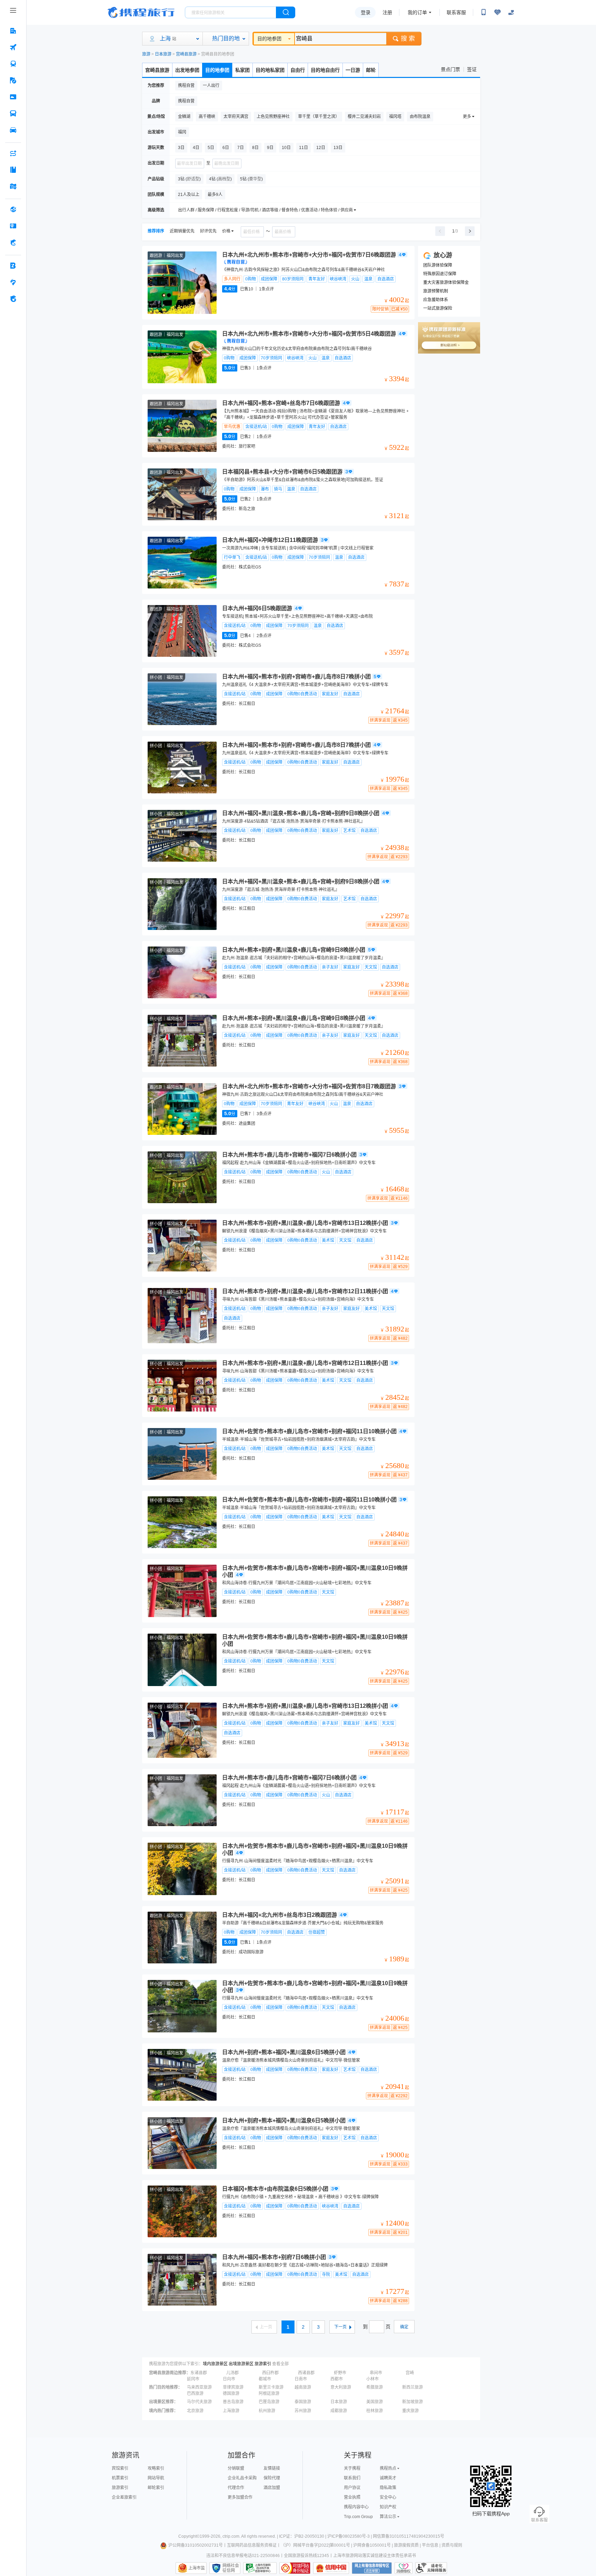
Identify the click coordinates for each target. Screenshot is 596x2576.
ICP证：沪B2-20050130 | (303, 2536)
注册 (387, 12)
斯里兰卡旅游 (271, 2387)
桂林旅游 (375, 2411)
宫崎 (410, 2373)
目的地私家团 (270, 70)
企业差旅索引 (124, 2497)
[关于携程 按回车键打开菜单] (13, 299)
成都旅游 (339, 2411)
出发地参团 (187, 70)
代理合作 (236, 2488)
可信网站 (295, 2568)
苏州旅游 (303, 2411)
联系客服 (456, 12)
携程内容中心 (356, 2507)
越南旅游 (303, 2387)
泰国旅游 (303, 2402)
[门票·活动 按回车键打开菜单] (13, 97)
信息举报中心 (260, 2568)
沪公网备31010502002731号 (196, 2545)
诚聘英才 (388, 2478)
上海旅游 (231, 2411)
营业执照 (352, 2497)
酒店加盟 (272, 2488)
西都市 (337, 2379)
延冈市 (193, 2379)
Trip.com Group (358, 2517)
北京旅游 (195, 2411)
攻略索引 (156, 2468)
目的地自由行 (325, 70)
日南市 (301, 2379)
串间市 (376, 2373)
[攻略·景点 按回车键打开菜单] (13, 170)
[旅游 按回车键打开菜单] (13, 80)
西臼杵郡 (270, 2373)
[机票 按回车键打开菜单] (13, 47)
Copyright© (189, 2536)
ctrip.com (231, 2536)
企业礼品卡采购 (242, 2478)
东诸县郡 (199, 2373)
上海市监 (197, 2568)
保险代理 (272, 2478)
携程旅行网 (141, 12)
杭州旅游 (267, 2411)
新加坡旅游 (413, 2402)
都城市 (265, 2379)
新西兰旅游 (413, 2387)
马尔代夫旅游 (199, 2402)
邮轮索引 (156, 2488)
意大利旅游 (341, 2387)
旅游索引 (263, 2364)
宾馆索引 (120, 2468)
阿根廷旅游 (269, 2394)
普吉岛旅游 (233, 2402)
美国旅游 (375, 2402)
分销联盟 (236, 2468)
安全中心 (388, 2497)
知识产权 (388, 2507)
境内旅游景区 (215, 2364)
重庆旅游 (410, 2411)
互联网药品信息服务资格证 (252, 2545)
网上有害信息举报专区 (372, 2568)
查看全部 (280, 2364)
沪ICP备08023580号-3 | (350, 2536)
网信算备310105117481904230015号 (409, 2536)
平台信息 (430, 2545)
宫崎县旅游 (186, 54)
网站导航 (156, 2478)
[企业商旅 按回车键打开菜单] (13, 266)
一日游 (353, 70)
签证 (472, 69)
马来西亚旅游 (199, 2387)
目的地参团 (269, 39)
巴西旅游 (195, 2394)
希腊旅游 (375, 2387)
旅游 (146, 54)
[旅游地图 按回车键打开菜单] (13, 186)
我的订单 (417, 12)
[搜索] (286, 12)
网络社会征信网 (231, 2568)
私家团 (242, 70)
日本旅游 (163, 54)
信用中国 (331, 2568)
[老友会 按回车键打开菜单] (13, 282)
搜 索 (408, 39)
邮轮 (371, 70)
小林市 (372, 2379)
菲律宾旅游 (233, 2387)
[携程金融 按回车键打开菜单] (13, 242)
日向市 (229, 2379)
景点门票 (450, 69)
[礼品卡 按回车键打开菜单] (13, 226)
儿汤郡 (232, 2373)
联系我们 (352, 2478)
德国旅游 (231, 2394)
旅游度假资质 (406, 2545)
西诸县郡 (306, 2373)
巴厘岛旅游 (269, 2402)
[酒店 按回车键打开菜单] (13, 31)
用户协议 (352, 2488)
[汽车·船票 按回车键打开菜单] (13, 113)
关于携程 (352, 2468)
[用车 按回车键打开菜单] (13, 130)
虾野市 (340, 2373)
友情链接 (272, 2468)
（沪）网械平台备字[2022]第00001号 (315, 2545)
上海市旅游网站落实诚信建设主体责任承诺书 (375, 2556)
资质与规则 (452, 2545)
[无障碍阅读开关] (497, 12)
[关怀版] (511, 12)
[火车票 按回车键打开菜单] (13, 64)
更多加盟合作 (240, 2497)
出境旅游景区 (241, 2364)
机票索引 (120, 2478)
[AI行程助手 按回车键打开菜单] (13, 153)
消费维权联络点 (404, 2568)
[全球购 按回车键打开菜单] (13, 209)
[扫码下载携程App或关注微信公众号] (484, 12)
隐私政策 (388, 2488)
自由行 (298, 70)
